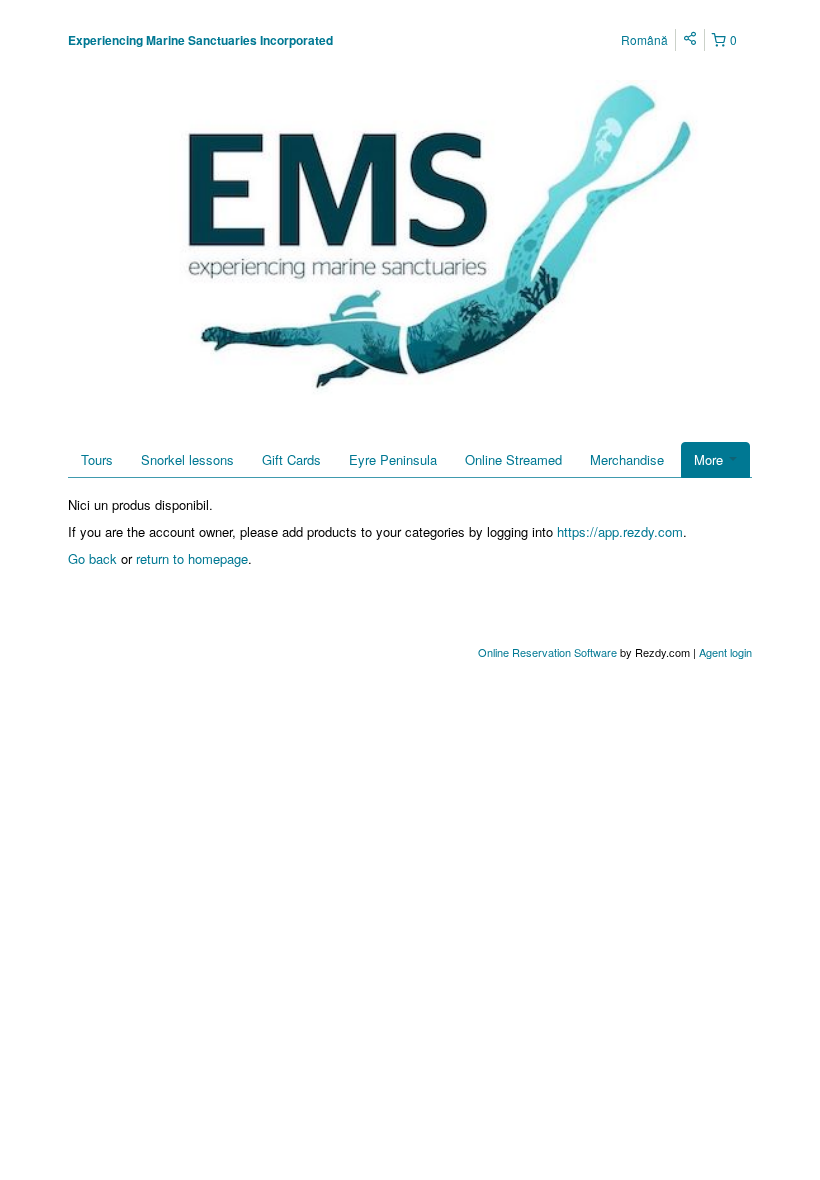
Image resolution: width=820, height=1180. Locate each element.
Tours (97, 459)
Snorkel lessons (187, 459)
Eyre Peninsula (393, 459)
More (710, 459)
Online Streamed (513, 459)
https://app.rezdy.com (620, 531)
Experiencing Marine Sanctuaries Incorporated (200, 40)
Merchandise (627, 459)
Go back (92, 558)
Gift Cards (291, 459)
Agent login (725, 652)
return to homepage (192, 558)
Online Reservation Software (547, 652)
